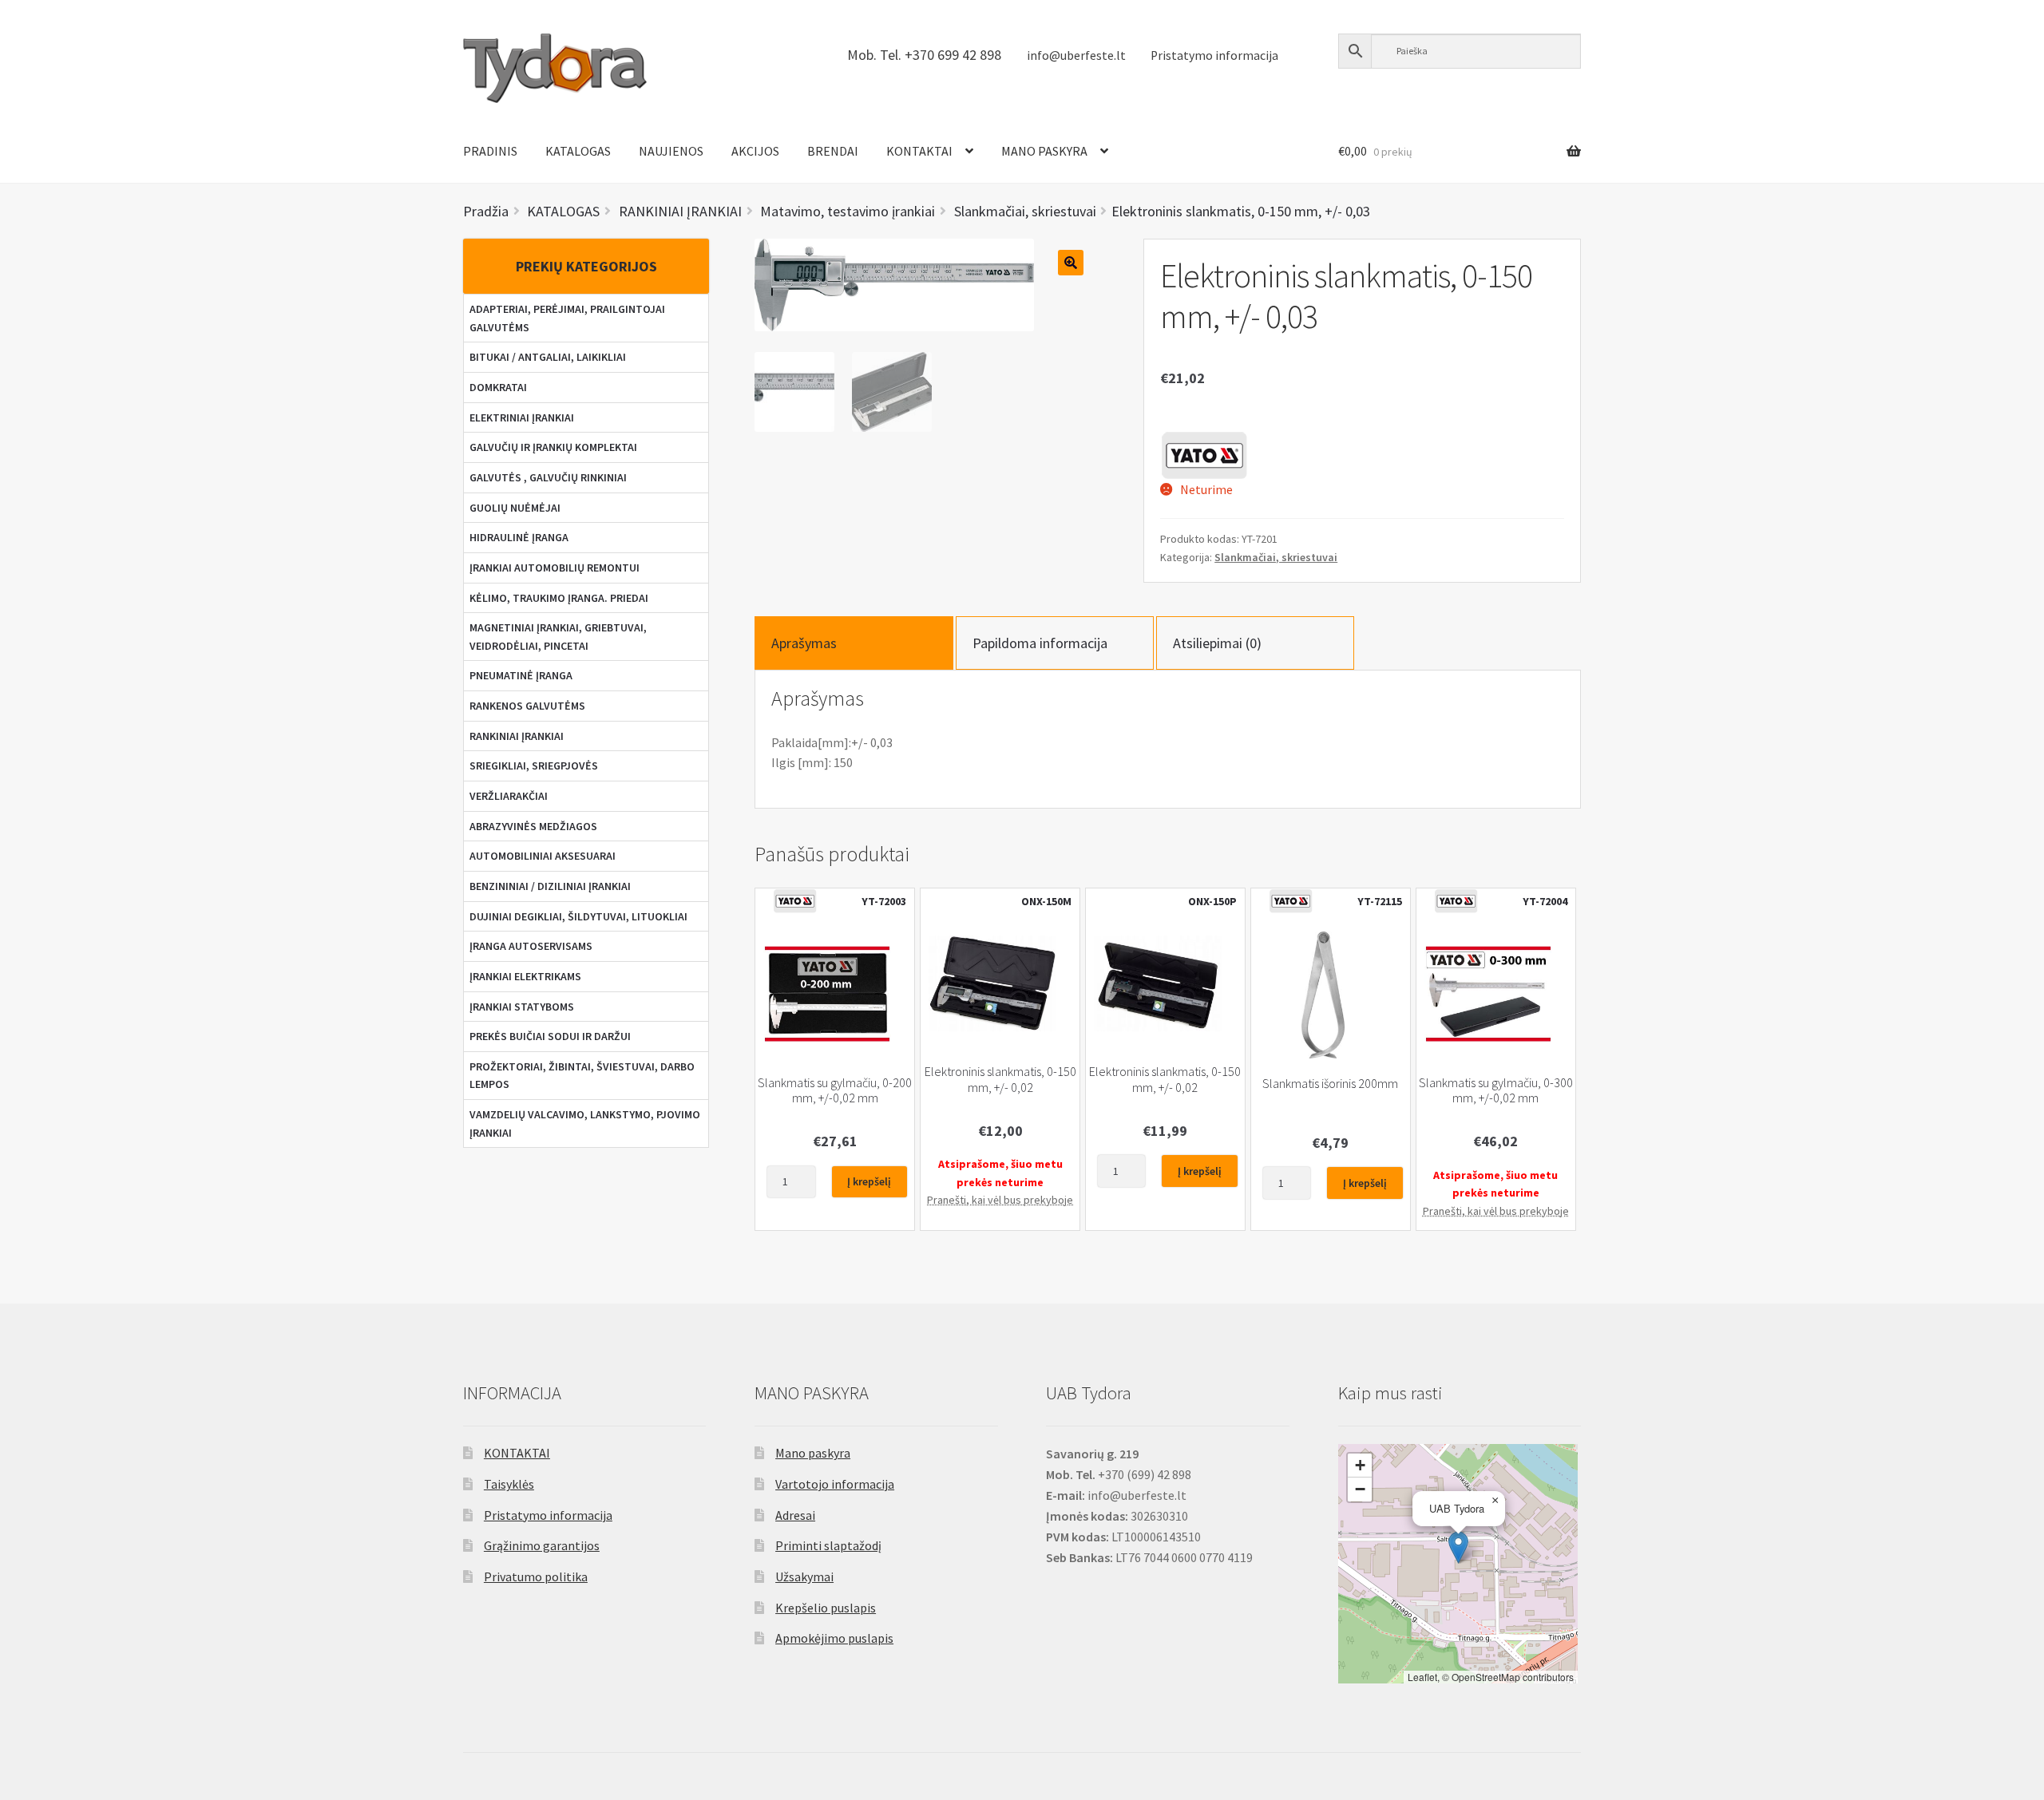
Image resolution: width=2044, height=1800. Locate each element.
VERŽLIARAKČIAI (509, 796)
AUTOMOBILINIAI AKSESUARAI (543, 856)
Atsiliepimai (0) (1217, 643)
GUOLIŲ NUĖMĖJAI (515, 508)
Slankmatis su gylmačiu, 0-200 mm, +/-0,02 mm (835, 1090)
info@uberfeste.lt (1076, 55)
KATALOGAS (578, 151)
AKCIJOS (755, 151)
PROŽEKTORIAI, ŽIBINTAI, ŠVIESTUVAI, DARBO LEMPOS (582, 1076)
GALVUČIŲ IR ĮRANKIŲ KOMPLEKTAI (553, 447)
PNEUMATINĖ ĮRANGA (521, 675)
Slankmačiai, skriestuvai (1276, 557)
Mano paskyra (813, 1453)
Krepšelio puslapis (826, 1608)
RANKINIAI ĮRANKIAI (517, 736)
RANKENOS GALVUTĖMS (527, 706)
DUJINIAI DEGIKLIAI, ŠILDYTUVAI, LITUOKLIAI (578, 916)
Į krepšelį (869, 1181)
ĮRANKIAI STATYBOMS (522, 1007)
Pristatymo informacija (1214, 55)
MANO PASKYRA (1044, 151)
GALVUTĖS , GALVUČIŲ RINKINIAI (548, 477)
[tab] (854, 643)
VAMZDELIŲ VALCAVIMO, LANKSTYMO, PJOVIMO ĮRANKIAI (585, 1124)
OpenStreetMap (1486, 1677)
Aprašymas (804, 643)
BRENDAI (833, 151)
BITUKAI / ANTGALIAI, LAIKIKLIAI (548, 357)
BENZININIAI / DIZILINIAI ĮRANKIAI (550, 886)
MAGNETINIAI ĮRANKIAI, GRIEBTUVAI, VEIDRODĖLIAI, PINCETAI (558, 637)
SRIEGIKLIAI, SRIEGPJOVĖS (534, 765)
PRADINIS (490, 151)
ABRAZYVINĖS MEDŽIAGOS (533, 826)
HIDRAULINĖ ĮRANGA (519, 537)
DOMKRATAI (498, 387)
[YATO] (1204, 455)
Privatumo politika (536, 1576)
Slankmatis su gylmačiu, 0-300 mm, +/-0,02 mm (1496, 1090)
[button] (1458, 1547)
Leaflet (1422, 1677)
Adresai (795, 1515)
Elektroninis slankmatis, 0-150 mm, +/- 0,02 (1000, 1079)
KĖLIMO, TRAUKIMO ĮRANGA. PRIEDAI (559, 598)
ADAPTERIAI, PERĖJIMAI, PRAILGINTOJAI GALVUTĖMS (567, 318)
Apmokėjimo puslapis (834, 1638)
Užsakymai (804, 1576)
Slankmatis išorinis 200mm (1330, 1084)
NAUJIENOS (671, 151)
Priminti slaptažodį (828, 1545)
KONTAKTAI (919, 151)
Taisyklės (509, 1484)
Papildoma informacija (1040, 643)
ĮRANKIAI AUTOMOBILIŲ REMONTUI (555, 568)
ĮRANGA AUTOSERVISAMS (531, 946)
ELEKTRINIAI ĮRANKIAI (522, 417)
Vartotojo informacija (835, 1484)
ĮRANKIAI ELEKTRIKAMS (525, 976)
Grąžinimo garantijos (542, 1545)
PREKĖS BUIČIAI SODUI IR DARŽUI (550, 1036)
